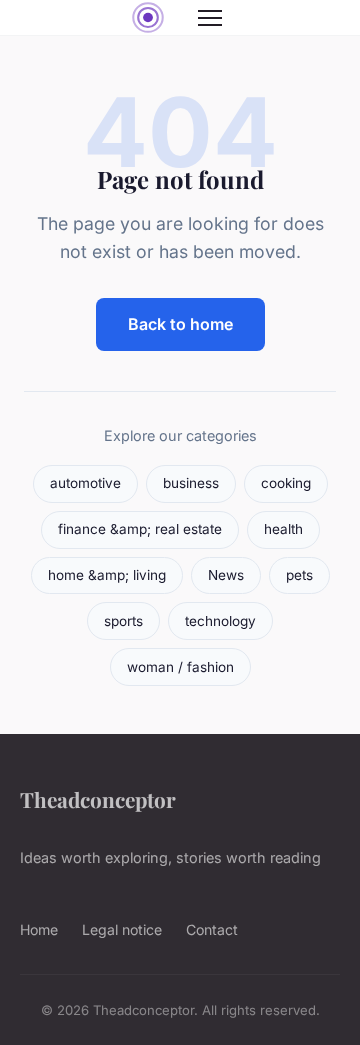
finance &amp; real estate (140, 529)
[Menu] (210, 18)
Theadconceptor (98, 799)
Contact (212, 929)
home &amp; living (107, 575)
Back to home (180, 324)
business (191, 483)
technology (220, 621)
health (283, 529)
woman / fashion (180, 667)
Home (39, 929)
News (226, 575)
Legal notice (122, 929)
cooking (286, 483)
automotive (85, 483)
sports (123, 621)
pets (299, 575)
